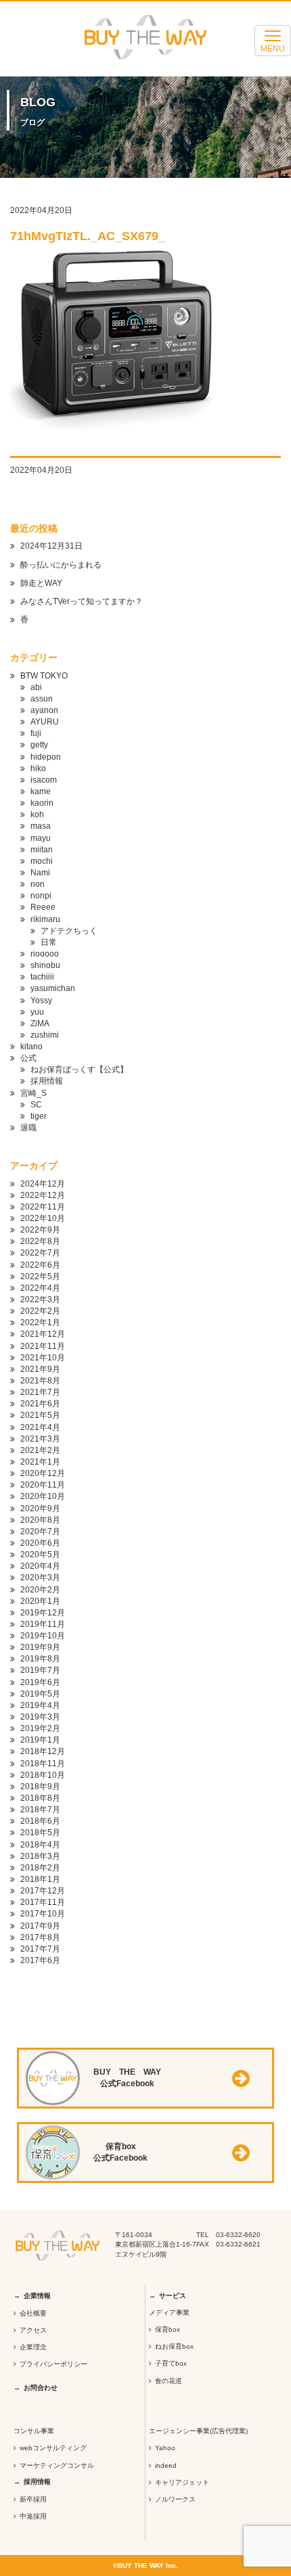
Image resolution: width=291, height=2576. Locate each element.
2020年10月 (43, 1496)
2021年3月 (40, 1439)
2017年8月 (40, 1937)
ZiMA (40, 1024)
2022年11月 (43, 1207)
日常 (49, 942)
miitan (42, 850)
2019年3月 (40, 1717)
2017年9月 (40, 1926)
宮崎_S (33, 1093)
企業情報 (37, 2296)
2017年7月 (40, 1949)
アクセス (33, 2330)
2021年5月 (40, 1415)
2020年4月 (40, 1566)
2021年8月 (40, 1381)
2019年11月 (43, 1624)
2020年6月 (40, 1543)
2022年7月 (40, 1253)
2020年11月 (43, 1485)
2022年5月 (40, 1276)
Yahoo (165, 2448)
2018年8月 (40, 1798)
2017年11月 (43, 1902)
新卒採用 (33, 2499)
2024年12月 (43, 1184)
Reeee (43, 907)
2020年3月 (40, 1578)
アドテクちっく (69, 931)
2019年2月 (40, 1728)
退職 (28, 1128)
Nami (40, 873)
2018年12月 (43, 1751)
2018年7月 (40, 1810)
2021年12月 (43, 1334)
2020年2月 (40, 1590)
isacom (44, 780)
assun (42, 699)
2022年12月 (43, 1195)
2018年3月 (40, 1856)
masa (41, 826)
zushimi (45, 1035)
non (38, 884)
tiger (39, 1116)
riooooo (45, 954)
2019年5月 (40, 1694)
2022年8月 (40, 1241)
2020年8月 (40, 1520)
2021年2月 (40, 1450)
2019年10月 (43, 1636)
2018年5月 (40, 1833)
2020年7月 (40, 1532)
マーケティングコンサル (57, 2465)
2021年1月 (40, 1462)
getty (39, 745)
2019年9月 (40, 1647)
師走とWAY (41, 583)
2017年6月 (40, 1960)
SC (36, 1105)
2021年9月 (40, 1369)
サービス (173, 2296)
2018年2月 (40, 1868)
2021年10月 (43, 1358)
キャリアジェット (182, 2482)
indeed (166, 2465)
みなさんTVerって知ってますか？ (82, 601)
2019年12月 (43, 1613)
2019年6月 (40, 1682)
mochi (42, 861)
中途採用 (33, 2516)
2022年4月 (40, 1288)
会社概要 (33, 2313)
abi (36, 687)
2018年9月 (40, 1787)
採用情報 (47, 1081)
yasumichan (53, 988)
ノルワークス (175, 2499)
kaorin (42, 803)
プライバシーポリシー (53, 2364)
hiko (38, 768)
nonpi (41, 896)
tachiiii (42, 977)
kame (41, 791)
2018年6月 (40, 1821)
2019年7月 (40, 1670)
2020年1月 (40, 1601)
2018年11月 (43, 1764)
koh (37, 814)
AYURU (45, 722)
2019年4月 (40, 1705)
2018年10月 (43, 1775)
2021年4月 (40, 1427)
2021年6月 (40, 1404)
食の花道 (169, 2381)
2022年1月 (40, 1322)
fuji (36, 733)
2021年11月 (43, 1346)
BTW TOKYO (44, 676)
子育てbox (171, 2363)
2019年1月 (40, 1740)
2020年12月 (43, 1473)
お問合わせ (41, 2388)
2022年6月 (40, 1265)
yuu (37, 1012)
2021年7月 (40, 1392)
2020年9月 (40, 1509)
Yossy (41, 1001)
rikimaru (45, 919)
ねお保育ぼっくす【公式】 (79, 1069)
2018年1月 (40, 1879)
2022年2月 (40, 1311)
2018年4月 (40, 1845)
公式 (28, 1058)
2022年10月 (43, 1218)
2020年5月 (40, 1555)
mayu (41, 838)
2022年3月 (40, 1299)
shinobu (45, 965)
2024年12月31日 (51, 546)
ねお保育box (174, 2346)
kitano (31, 1046)
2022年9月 (40, 1230)
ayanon (44, 710)
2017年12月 (43, 1891)
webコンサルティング (53, 2448)
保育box (167, 2329)
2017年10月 (43, 1914)
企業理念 (33, 2347)
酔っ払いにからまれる (61, 565)
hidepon (46, 757)
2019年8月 (40, 1659)
